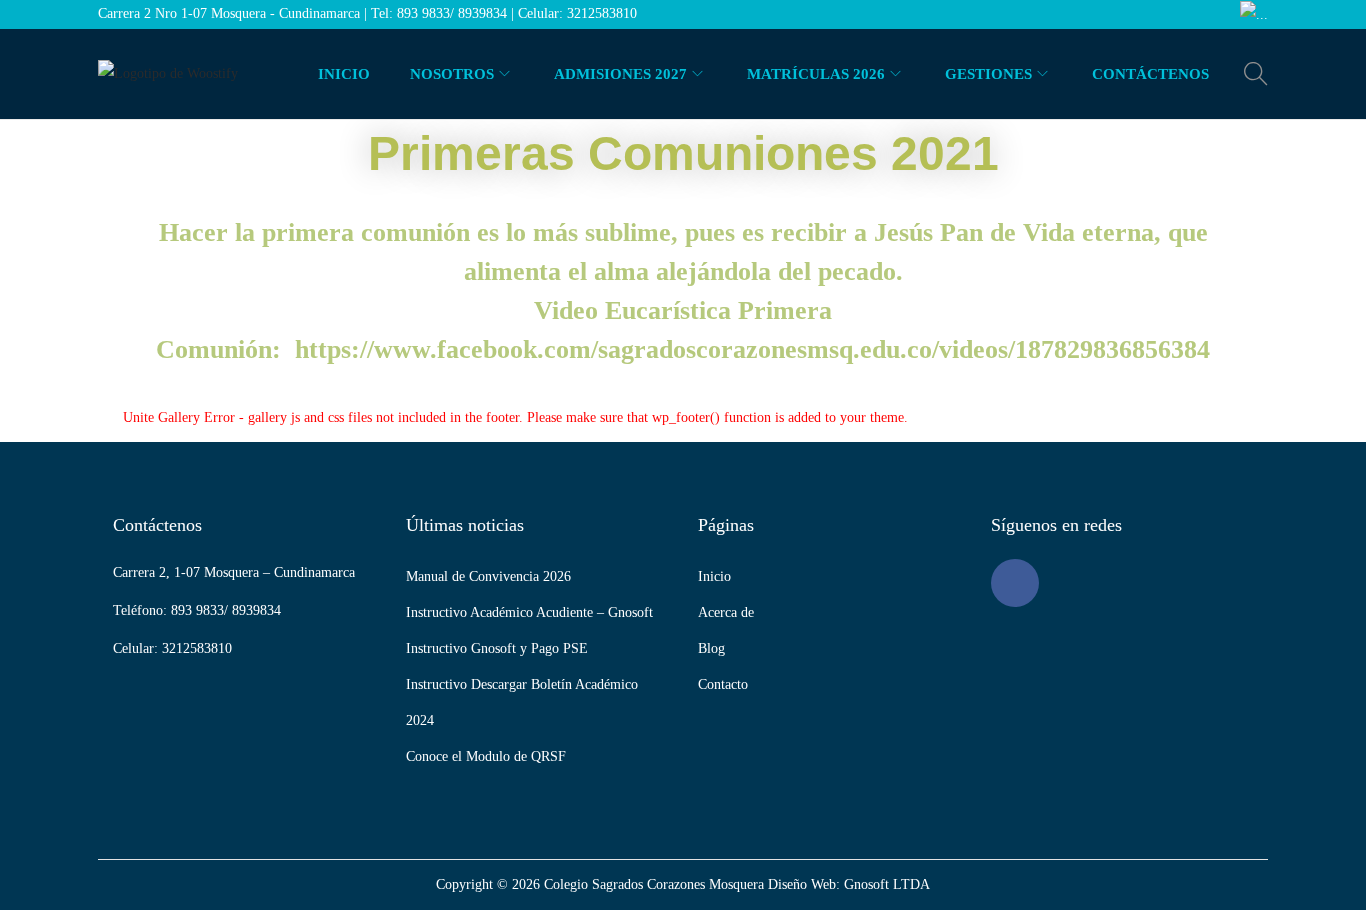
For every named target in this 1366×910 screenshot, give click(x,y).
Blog (711, 648)
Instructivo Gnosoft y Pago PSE (497, 648)
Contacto (723, 684)
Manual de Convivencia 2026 (488, 576)
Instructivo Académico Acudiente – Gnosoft (529, 612)
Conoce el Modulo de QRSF (486, 756)
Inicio (714, 576)
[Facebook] (1015, 583)
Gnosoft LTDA (887, 884)
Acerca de (726, 612)
